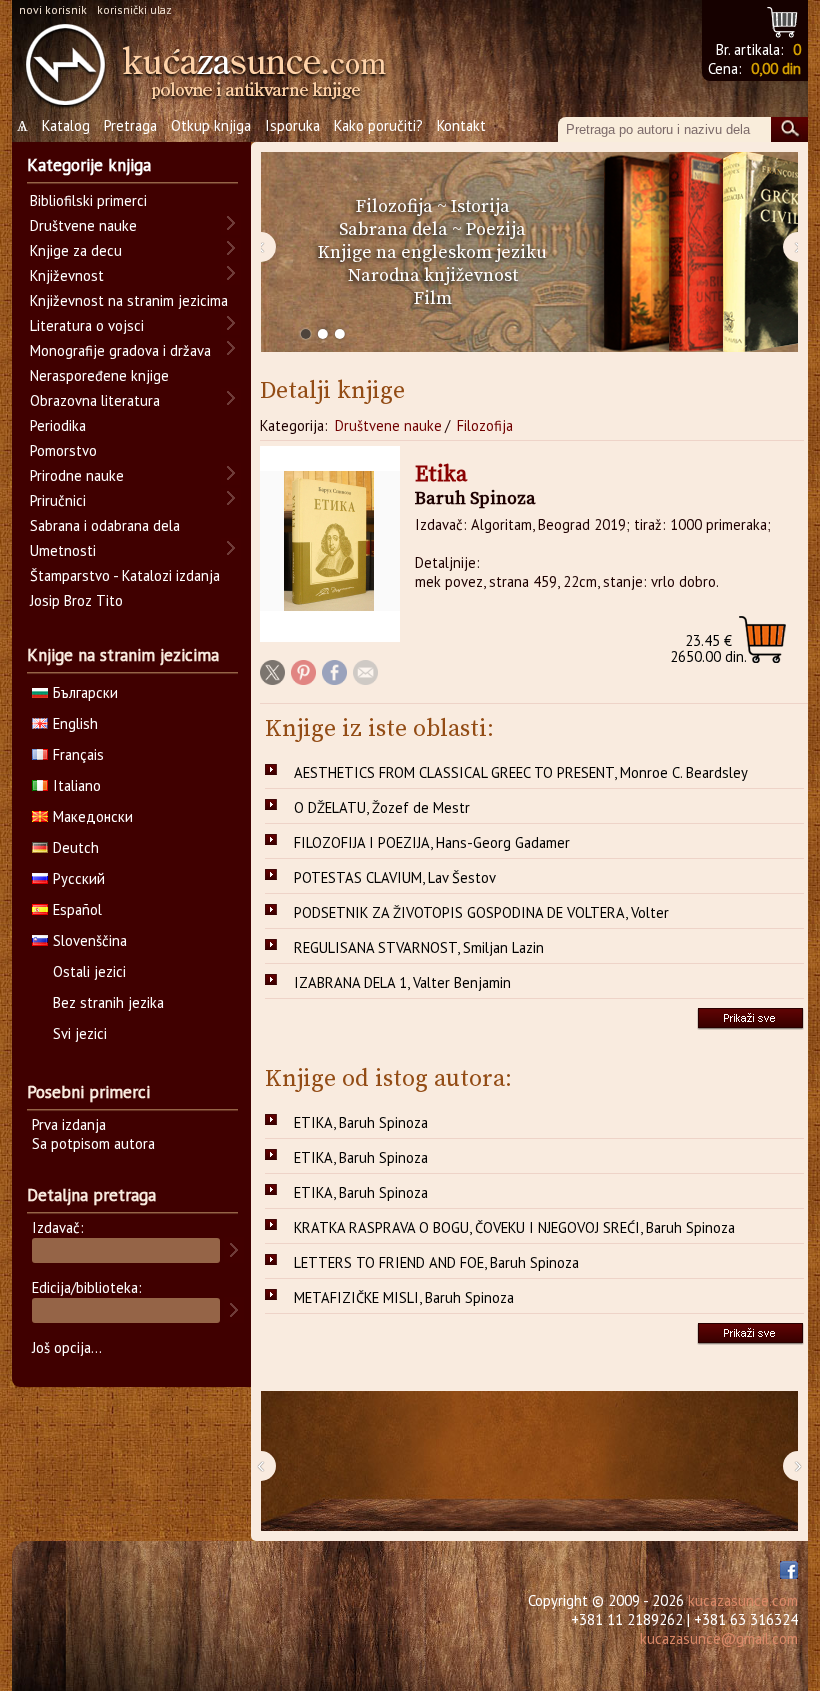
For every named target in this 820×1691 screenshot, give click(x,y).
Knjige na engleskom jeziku (432, 252)
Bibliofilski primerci (88, 200)
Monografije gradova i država (120, 350)
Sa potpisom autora (93, 1143)
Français (78, 754)
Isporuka (292, 125)
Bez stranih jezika (108, 1002)
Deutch (76, 847)
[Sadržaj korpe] (783, 19)
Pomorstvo (63, 450)
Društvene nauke (388, 425)
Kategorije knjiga (89, 165)
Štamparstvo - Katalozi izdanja (125, 575)
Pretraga (130, 125)
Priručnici (58, 500)
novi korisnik (53, 9)
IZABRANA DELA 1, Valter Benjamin (402, 982)
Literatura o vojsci (87, 325)
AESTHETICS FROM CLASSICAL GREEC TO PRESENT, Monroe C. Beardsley (521, 772)
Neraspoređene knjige (99, 375)
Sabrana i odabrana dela (105, 525)
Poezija (496, 229)
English (75, 723)
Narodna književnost (433, 275)
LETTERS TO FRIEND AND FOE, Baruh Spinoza (436, 1262)
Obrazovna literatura (95, 400)
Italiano (77, 785)
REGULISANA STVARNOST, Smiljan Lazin (419, 947)
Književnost (67, 275)
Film (433, 298)
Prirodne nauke (77, 475)
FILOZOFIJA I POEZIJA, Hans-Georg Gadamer (432, 842)
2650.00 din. (708, 648)
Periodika (58, 425)
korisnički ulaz (134, 9)
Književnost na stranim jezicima (129, 300)
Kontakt (461, 125)
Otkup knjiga (211, 125)
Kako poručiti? (378, 125)
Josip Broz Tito (76, 600)
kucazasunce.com (743, 1600)
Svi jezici (80, 1033)
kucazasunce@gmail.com (719, 1638)
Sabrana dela (393, 229)
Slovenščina (90, 940)
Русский (79, 878)
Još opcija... (67, 1347)
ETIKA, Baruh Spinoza (361, 1122)
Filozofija (394, 206)
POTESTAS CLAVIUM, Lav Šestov (395, 877)
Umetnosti (63, 550)
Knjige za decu (76, 250)
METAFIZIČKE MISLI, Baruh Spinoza (404, 1297)
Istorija (480, 206)
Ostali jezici (89, 971)
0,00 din (776, 68)
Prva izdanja (69, 1124)
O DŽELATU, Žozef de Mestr (382, 807)
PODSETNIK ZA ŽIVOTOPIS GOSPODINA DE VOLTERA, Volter (481, 912)
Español (77, 909)
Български (85, 692)
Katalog (66, 125)
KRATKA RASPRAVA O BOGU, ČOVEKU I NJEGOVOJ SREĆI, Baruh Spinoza (514, 1227)
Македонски (93, 816)
